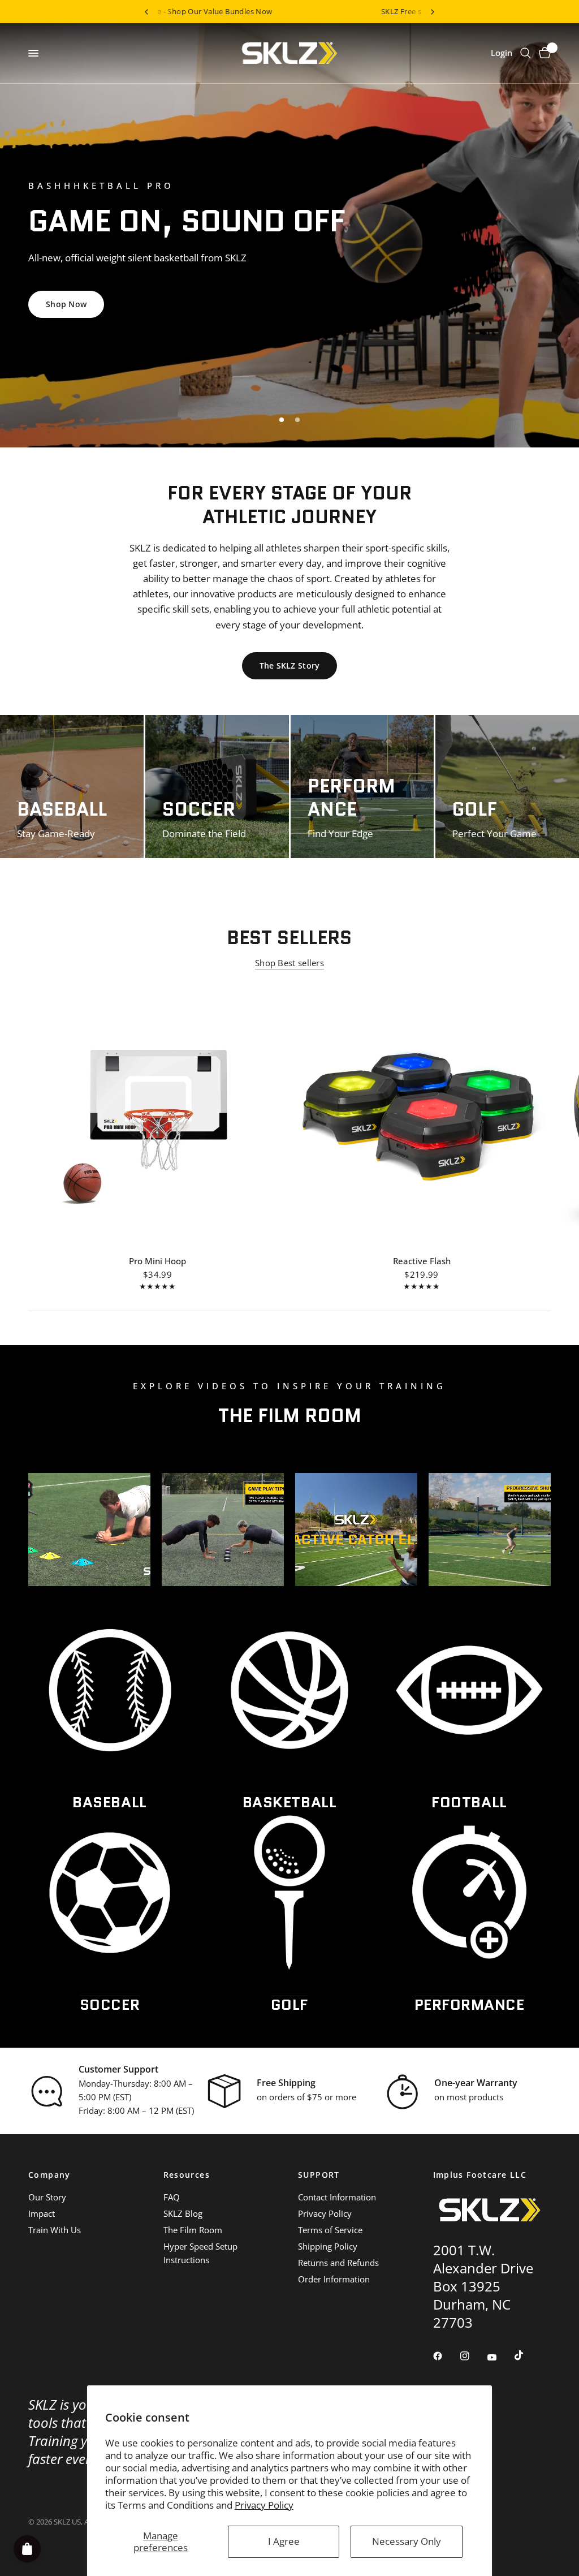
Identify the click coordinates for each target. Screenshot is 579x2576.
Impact (42, 2213)
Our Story (47, 2197)
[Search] (526, 53)
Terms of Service (330, 2230)
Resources (187, 2175)
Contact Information (337, 2197)
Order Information (334, 2279)
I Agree (284, 2541)
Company (49, 2175)
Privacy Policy (264, 2505)
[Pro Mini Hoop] (157, 1114)
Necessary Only (407, 2541)
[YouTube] (500, 2358)
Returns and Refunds (338, 2263)
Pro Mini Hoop (157, 1261)
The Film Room (193, 2230)
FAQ (172, 2197)
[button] (288, 298)
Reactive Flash (422, 1261)
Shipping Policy (328, 2246)
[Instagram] (473, 2356)
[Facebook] (446, 2356)
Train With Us (55, 2230)
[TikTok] (527, 2355)
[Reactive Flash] (422, 1114)
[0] (543, 53)
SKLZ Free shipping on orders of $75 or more (261, 11)
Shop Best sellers (289, 963)
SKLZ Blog (183, 2213)
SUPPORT (319, 2175)
